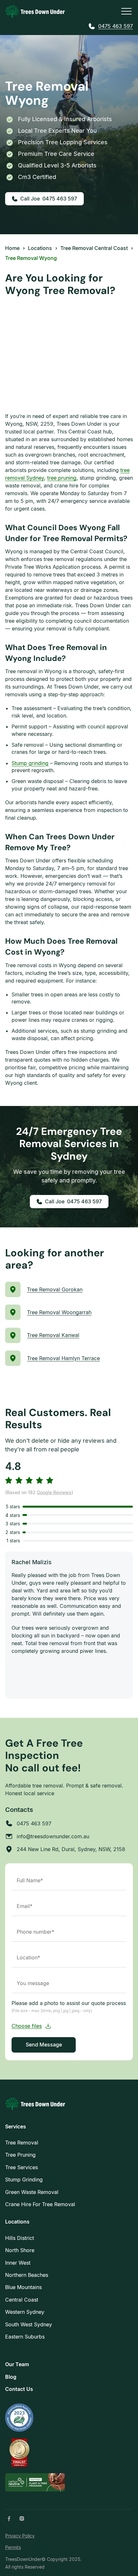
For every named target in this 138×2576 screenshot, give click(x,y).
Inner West (18, 2263)
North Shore (20, 2250)
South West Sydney (29, 2324)
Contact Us (19, 2389)
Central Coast (22, 2300)
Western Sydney (25, 2312)
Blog (11, 2377)
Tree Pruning (20, 2155)
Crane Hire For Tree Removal (40, 2204)
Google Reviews (54, 1492)
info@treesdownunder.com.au (53, 1836)
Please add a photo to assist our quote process (69, 2006)
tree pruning (62, 478)
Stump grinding (30, 763)
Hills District (20, 2238)
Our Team (17, 2364)
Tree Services (22, 2167)
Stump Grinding (24, 2179)
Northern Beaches (27, 2275)
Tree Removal (22, 2143)
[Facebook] (9, 2518)
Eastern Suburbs (25, 2337)
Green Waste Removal (32, 2192)
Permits (13, 2547)
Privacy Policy (20, 2536)
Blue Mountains (23, 2287)
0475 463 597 (116, 26)
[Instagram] (22, 2518)
